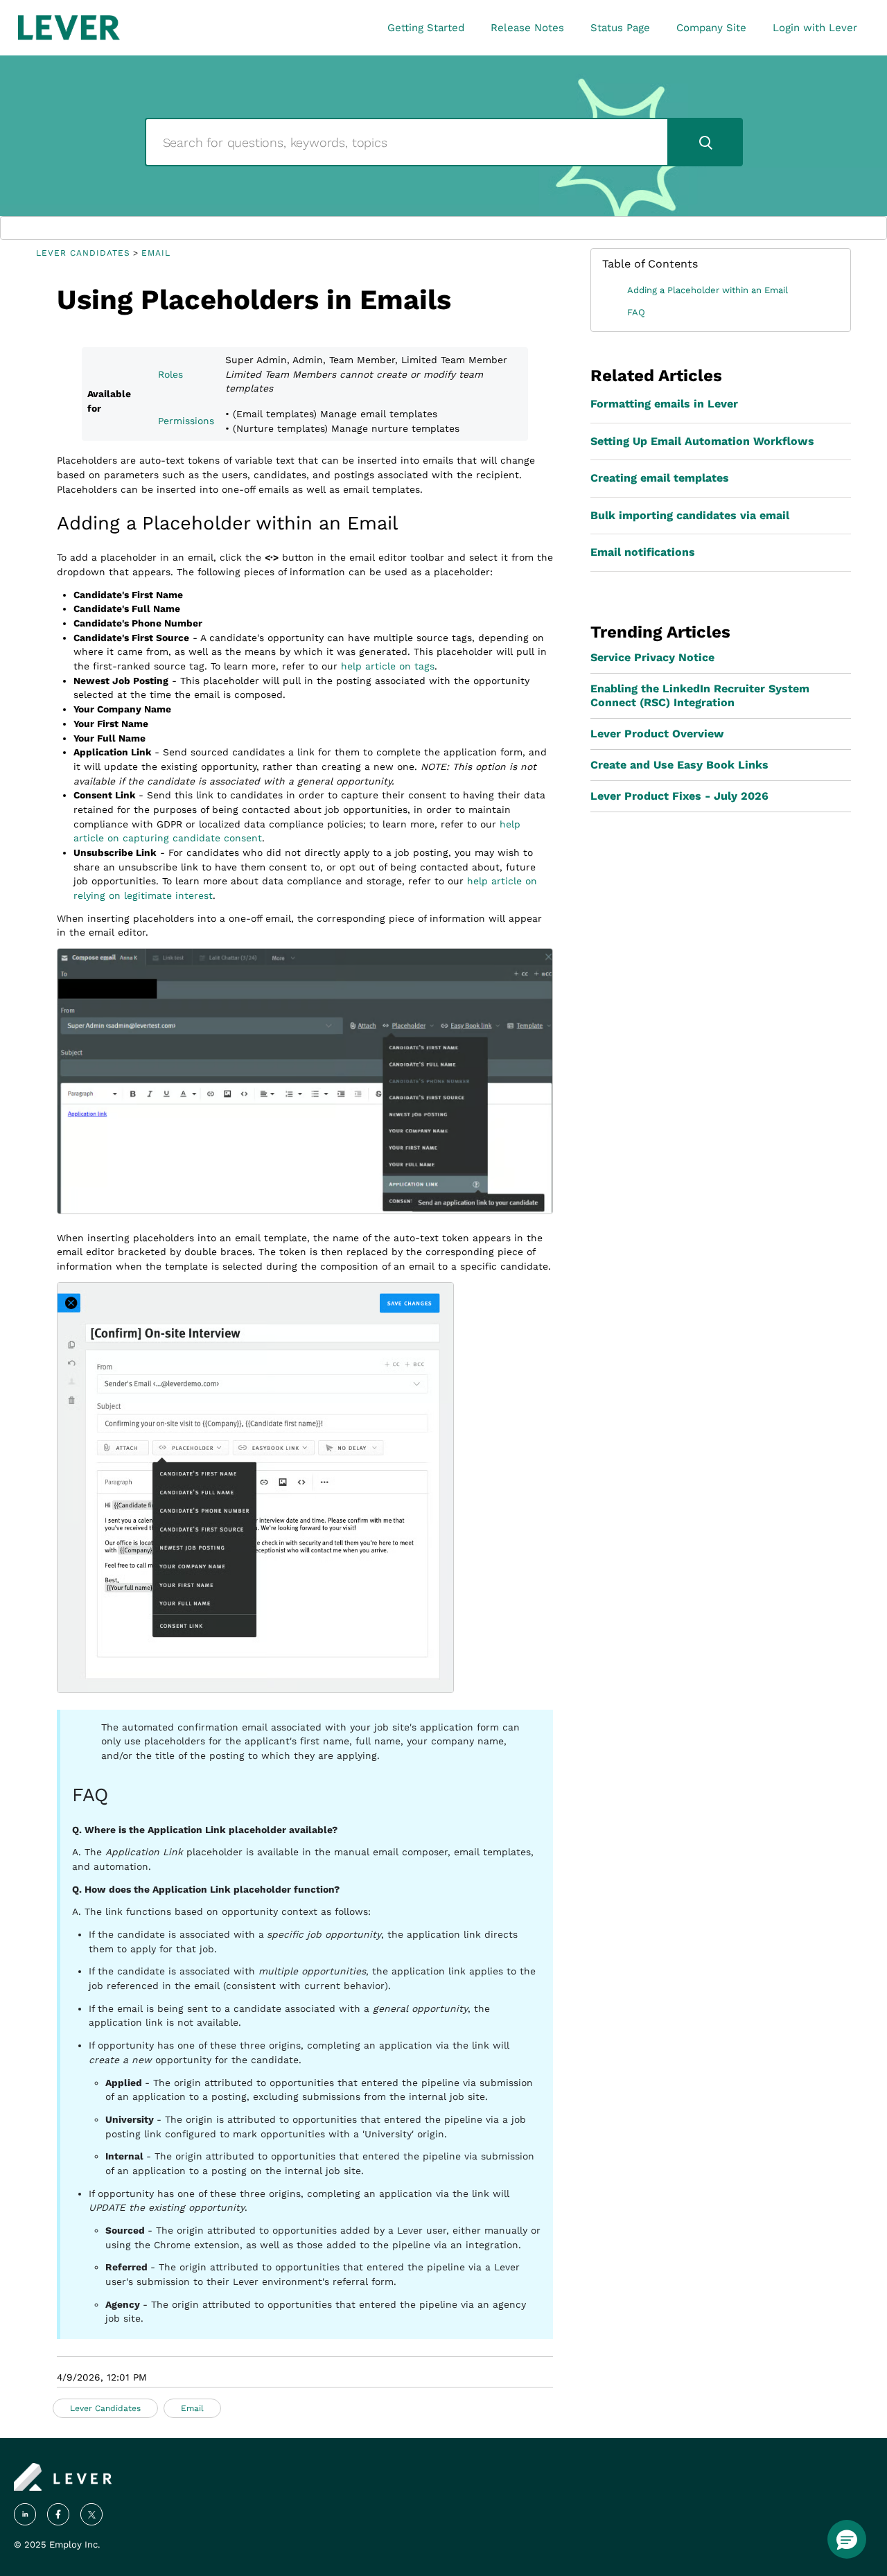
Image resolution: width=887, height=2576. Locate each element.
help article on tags (388, 666)
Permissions (186, 421)
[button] (847, 2539)
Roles (170, 374)
